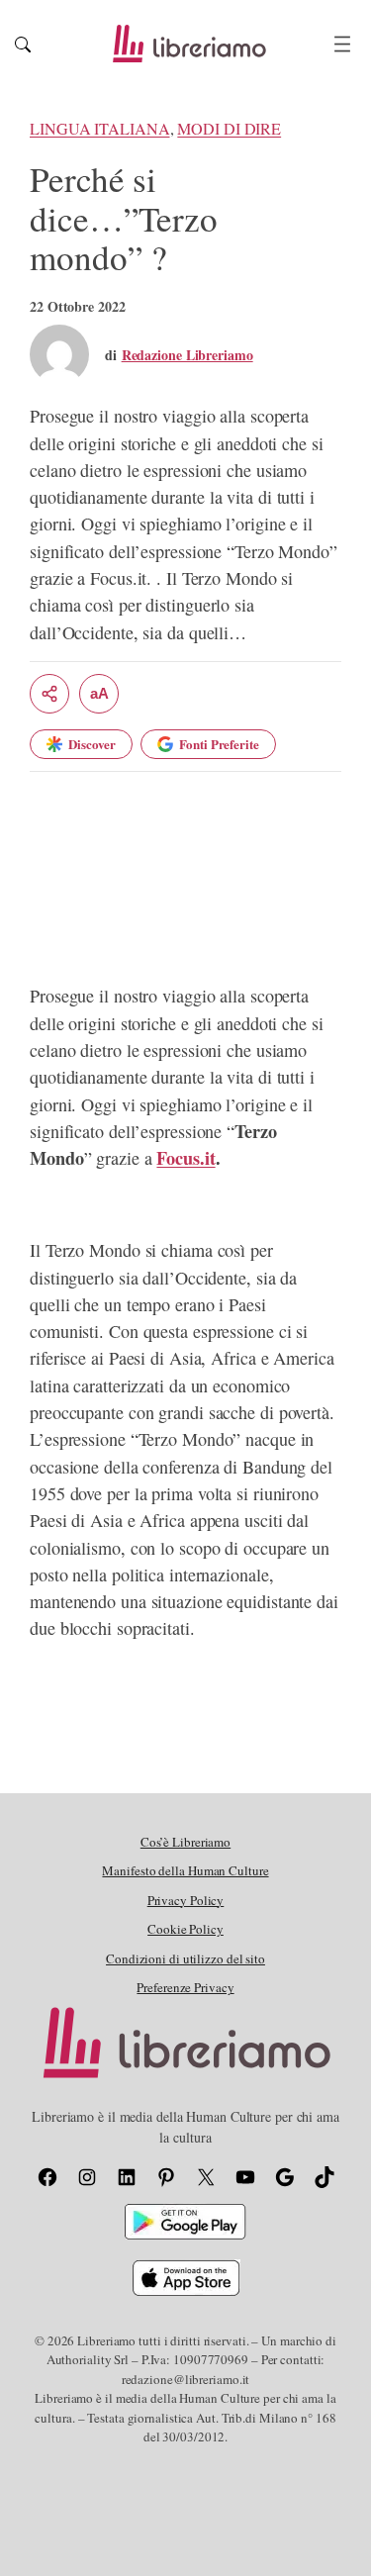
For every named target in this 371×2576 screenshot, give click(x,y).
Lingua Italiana (100, 129)
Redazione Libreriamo (187, 355)
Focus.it (185, 1158)
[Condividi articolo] (49, 694)
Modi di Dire (229, 129)
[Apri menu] (342, 44)
